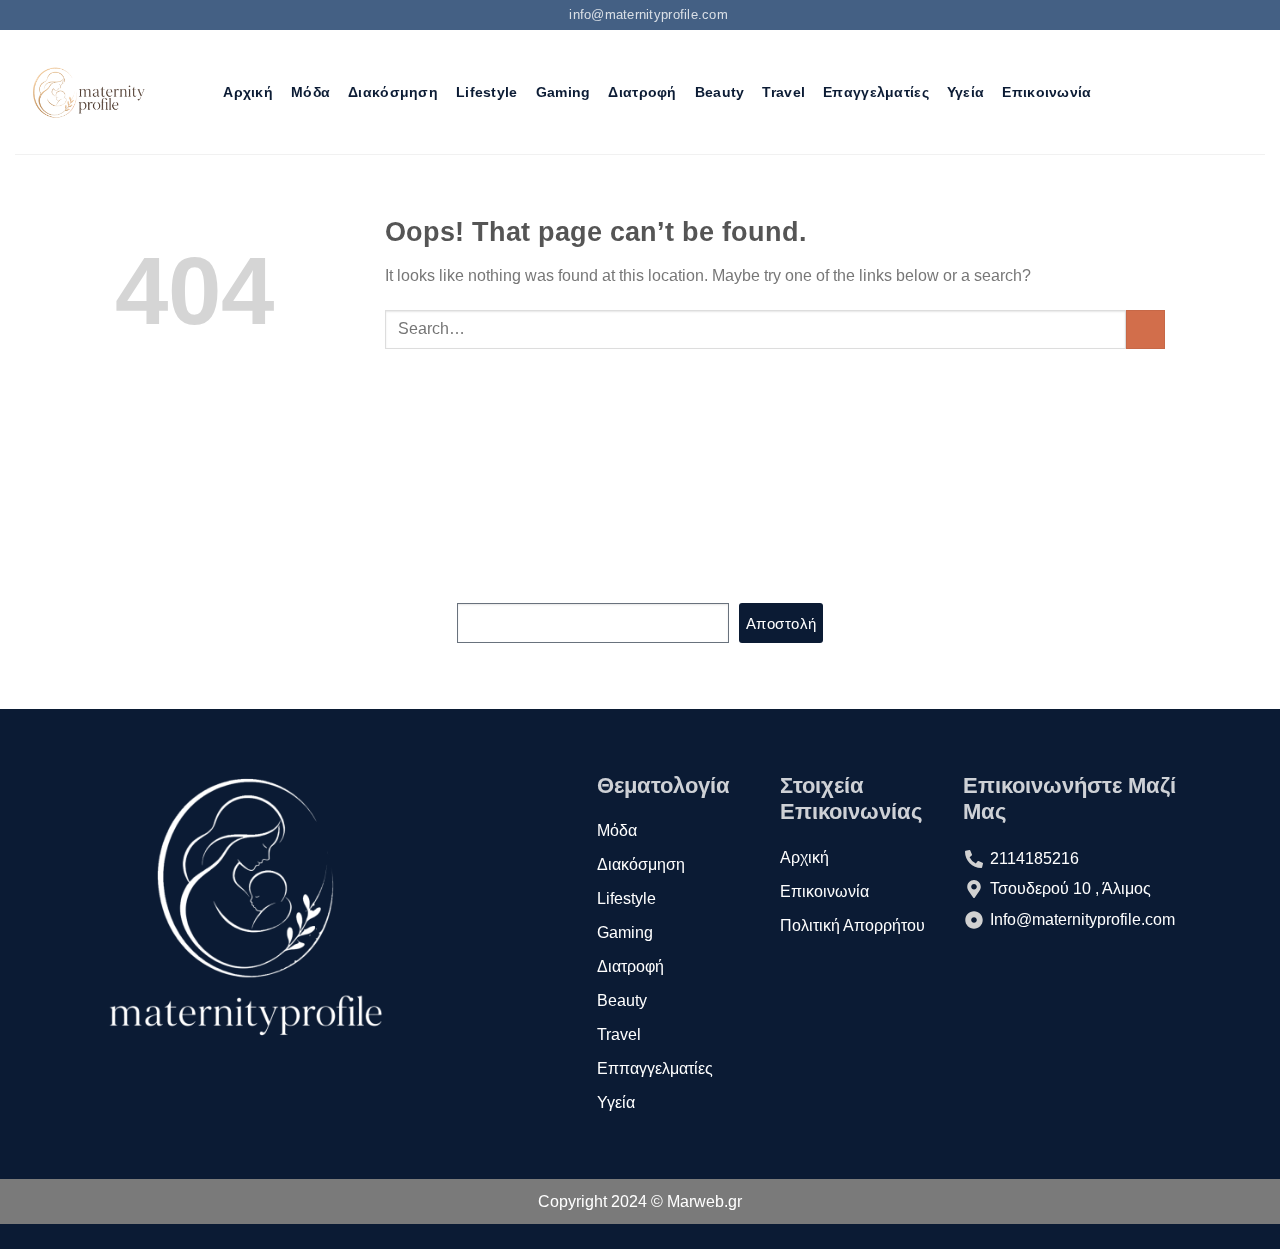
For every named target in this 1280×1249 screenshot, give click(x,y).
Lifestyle (487, 92)
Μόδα (310, 92)
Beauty (720, 92)
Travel (783, 92)
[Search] (196, 92)
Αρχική (248, 92)
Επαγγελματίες (876, 92)
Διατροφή (642, 92)
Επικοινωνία (1046, 92)
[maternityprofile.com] (86, 92)
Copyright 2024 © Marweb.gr (640, 1201)
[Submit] (1145, 329)
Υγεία (965, 92)
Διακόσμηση (393, 92)
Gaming (563, 92)
